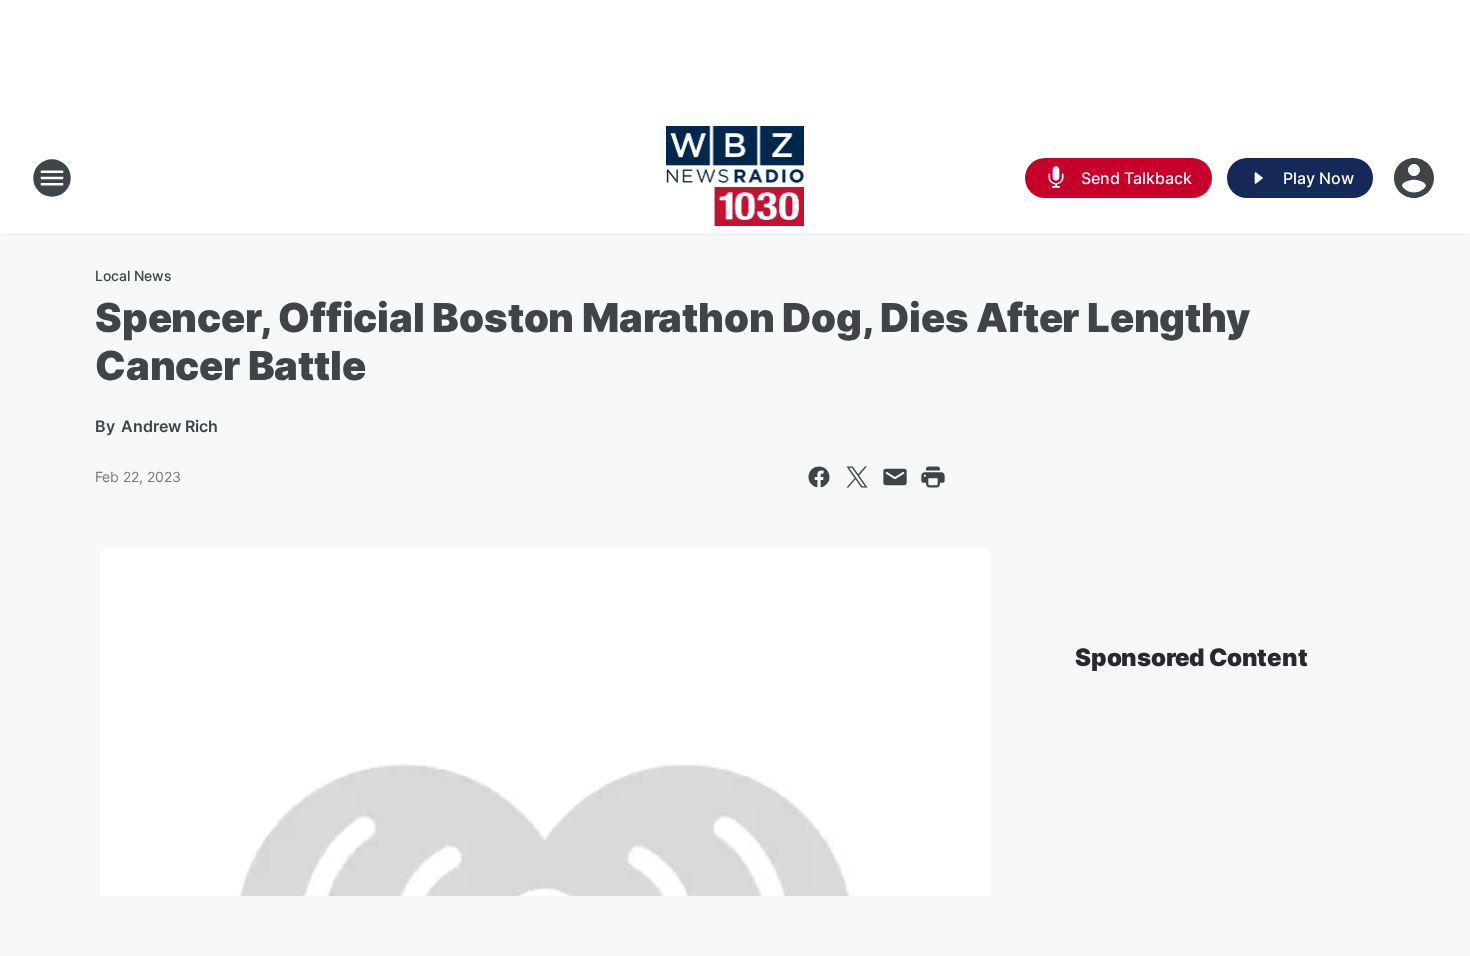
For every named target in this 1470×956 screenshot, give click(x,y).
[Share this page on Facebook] (819, 477)
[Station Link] (735, 178)
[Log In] (1416, 178)
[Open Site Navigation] (52, 178)
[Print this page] (933, 477)
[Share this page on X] (857, 477)
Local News (133, 275)
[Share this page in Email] (895, 477)
